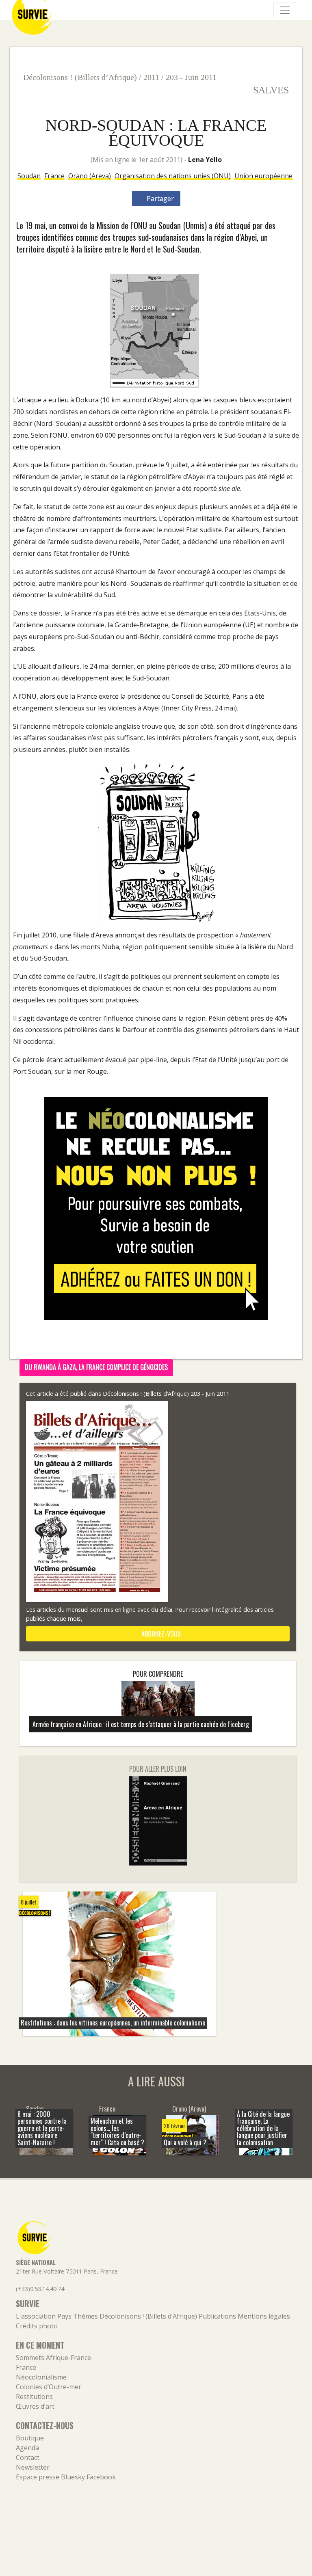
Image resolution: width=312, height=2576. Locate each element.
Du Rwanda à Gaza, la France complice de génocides (96, 1367)
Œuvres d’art (35, 2406)
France (54, 176)
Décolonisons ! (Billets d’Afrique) (80, 77)
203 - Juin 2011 (191, 77)
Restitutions (34, 2397)
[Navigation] (285, 10)
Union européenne (263, 176)
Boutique (30, 2438)
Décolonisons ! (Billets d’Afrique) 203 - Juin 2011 (166, 1394)
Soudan (29, 176)
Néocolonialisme (41, 2377)
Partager (159, 199)
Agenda (27, 2448)
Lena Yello (205, 160)
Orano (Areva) (90, 176)
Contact (28, 2457)
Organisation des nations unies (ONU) (173, 176)
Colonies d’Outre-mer (49, 2387)
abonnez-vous (160, 1634)
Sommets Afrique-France (53, 2358)
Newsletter (33, 2467)
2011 (151, 77)
